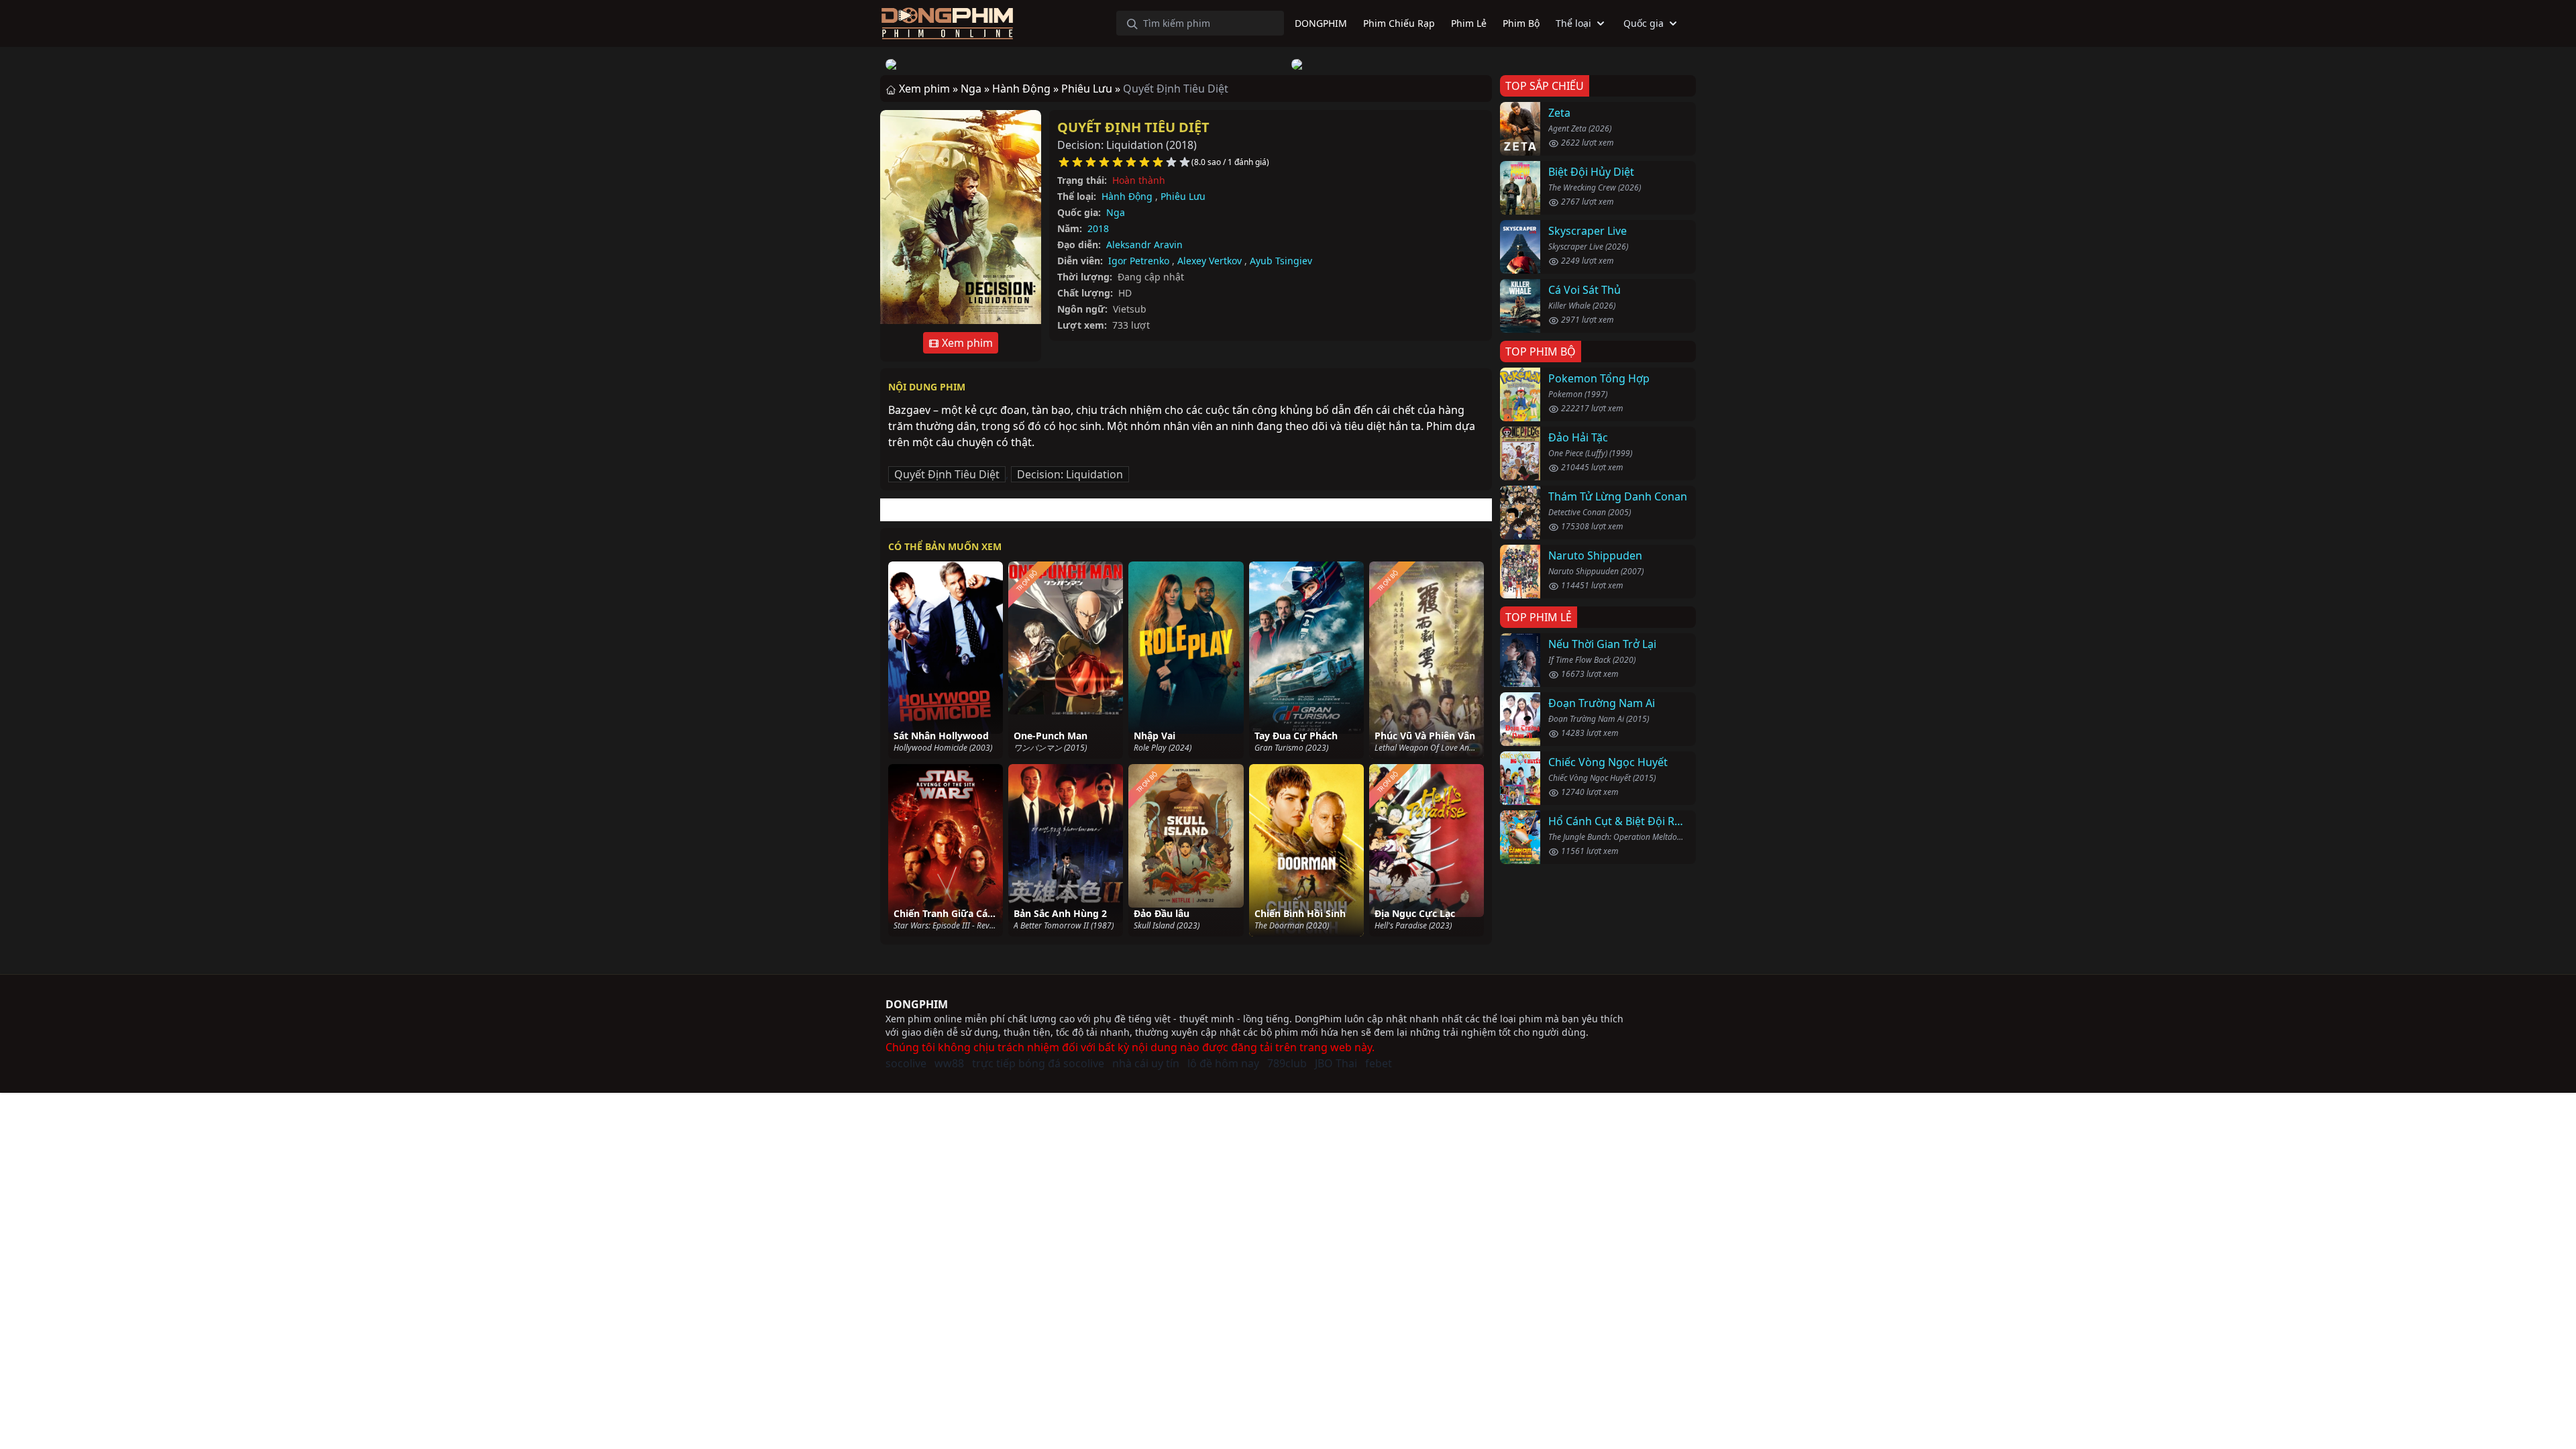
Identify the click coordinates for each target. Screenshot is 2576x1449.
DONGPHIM (917, 1004)
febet (1379, 1063)
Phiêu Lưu (1183, 196)
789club (1287, 1063)
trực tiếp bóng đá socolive (1038, 1063)
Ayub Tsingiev (1281, 261)
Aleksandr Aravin (1144, 245)
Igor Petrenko (1139, 261)
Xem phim (966, 343)
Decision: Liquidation (1070, 474)
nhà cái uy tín (1146, 1063)
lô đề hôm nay (1223, 1063)
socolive (906, 1063)
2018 (1098, 228)
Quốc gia (1644, 23)
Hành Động (1127, 196)
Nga (1116, 212)
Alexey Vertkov (1210, 261)
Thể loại (1573, 23)
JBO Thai (1336, 1063)
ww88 (949, 1063)
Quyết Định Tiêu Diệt (1133, 127)
